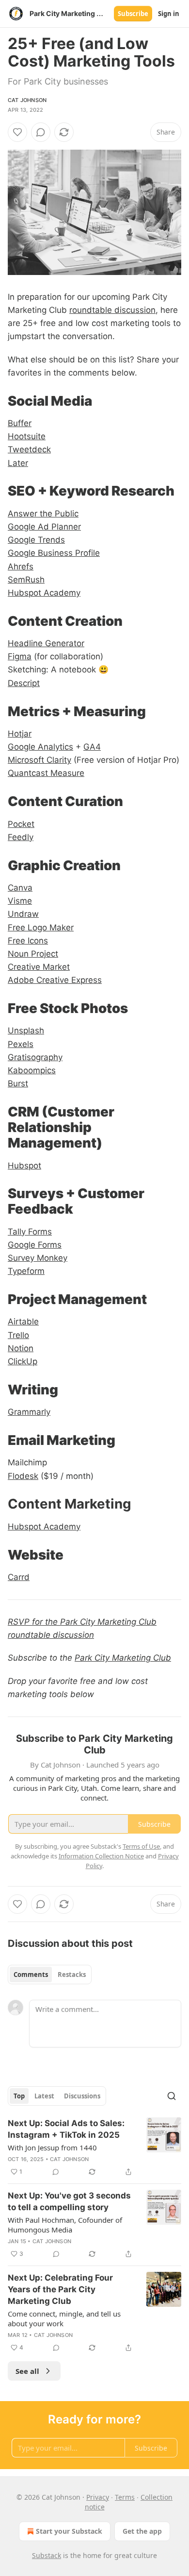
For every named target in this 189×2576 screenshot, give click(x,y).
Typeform (26, 1271)
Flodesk (23, 1476)
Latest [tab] (44, 2096)
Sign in (169, 14)
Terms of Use (141, 1846)
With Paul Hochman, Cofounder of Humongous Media (65, 2225)
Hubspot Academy (44, 593)
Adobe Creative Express (55, 980)
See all (27, 2371)
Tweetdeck (29, 449)
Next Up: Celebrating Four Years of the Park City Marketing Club (60, 2289)
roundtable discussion (112, 310)
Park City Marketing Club (123, 1658)
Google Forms (35, 1245)
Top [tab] (19, 2096)
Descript (24, 683)
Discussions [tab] (82, 2096)
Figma (20, 656)
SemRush (26, 580)
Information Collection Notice (101, 1856)
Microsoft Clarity (39, 760)
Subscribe (133, 14)
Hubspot (24, 1166)
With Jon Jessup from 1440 (52, 2147)
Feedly (21, 837)
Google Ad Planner (44, 527)
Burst (18, 1083)
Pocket (21, 824)
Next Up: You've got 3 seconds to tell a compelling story (69, 2201)
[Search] (172, 2096)
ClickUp (23, 1361)
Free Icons (28, 941)
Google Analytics (40, 747)
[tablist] (50, 1975)
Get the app (142, 2531)
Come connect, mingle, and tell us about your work (64, 2318)
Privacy (98, 2497)
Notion (21, 1348)
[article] (94, 2147)
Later (18, 463)
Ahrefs (21, 567)
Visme (20, 901)
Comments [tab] (31, 1975)
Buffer (20, 423)
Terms (125, 2497)
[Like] (17, 132)
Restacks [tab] (72, 1975)
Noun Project (33, 954)
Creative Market (39, 967)
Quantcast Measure (46, 773)
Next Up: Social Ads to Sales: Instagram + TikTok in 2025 (66, 2129)
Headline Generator (46, 643)
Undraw (23, 914)
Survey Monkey (38, 1258)
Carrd (19, 1577)
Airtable (23, 1322)
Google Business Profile (54, 553)
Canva (20, 888)
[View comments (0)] (41, 132)
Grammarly (29, 1412)
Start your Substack (69, 2531)
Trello (18, 1335)
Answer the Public (43, 514)
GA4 (92, 747)
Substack (47, 2555)
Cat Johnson (27, 100)
